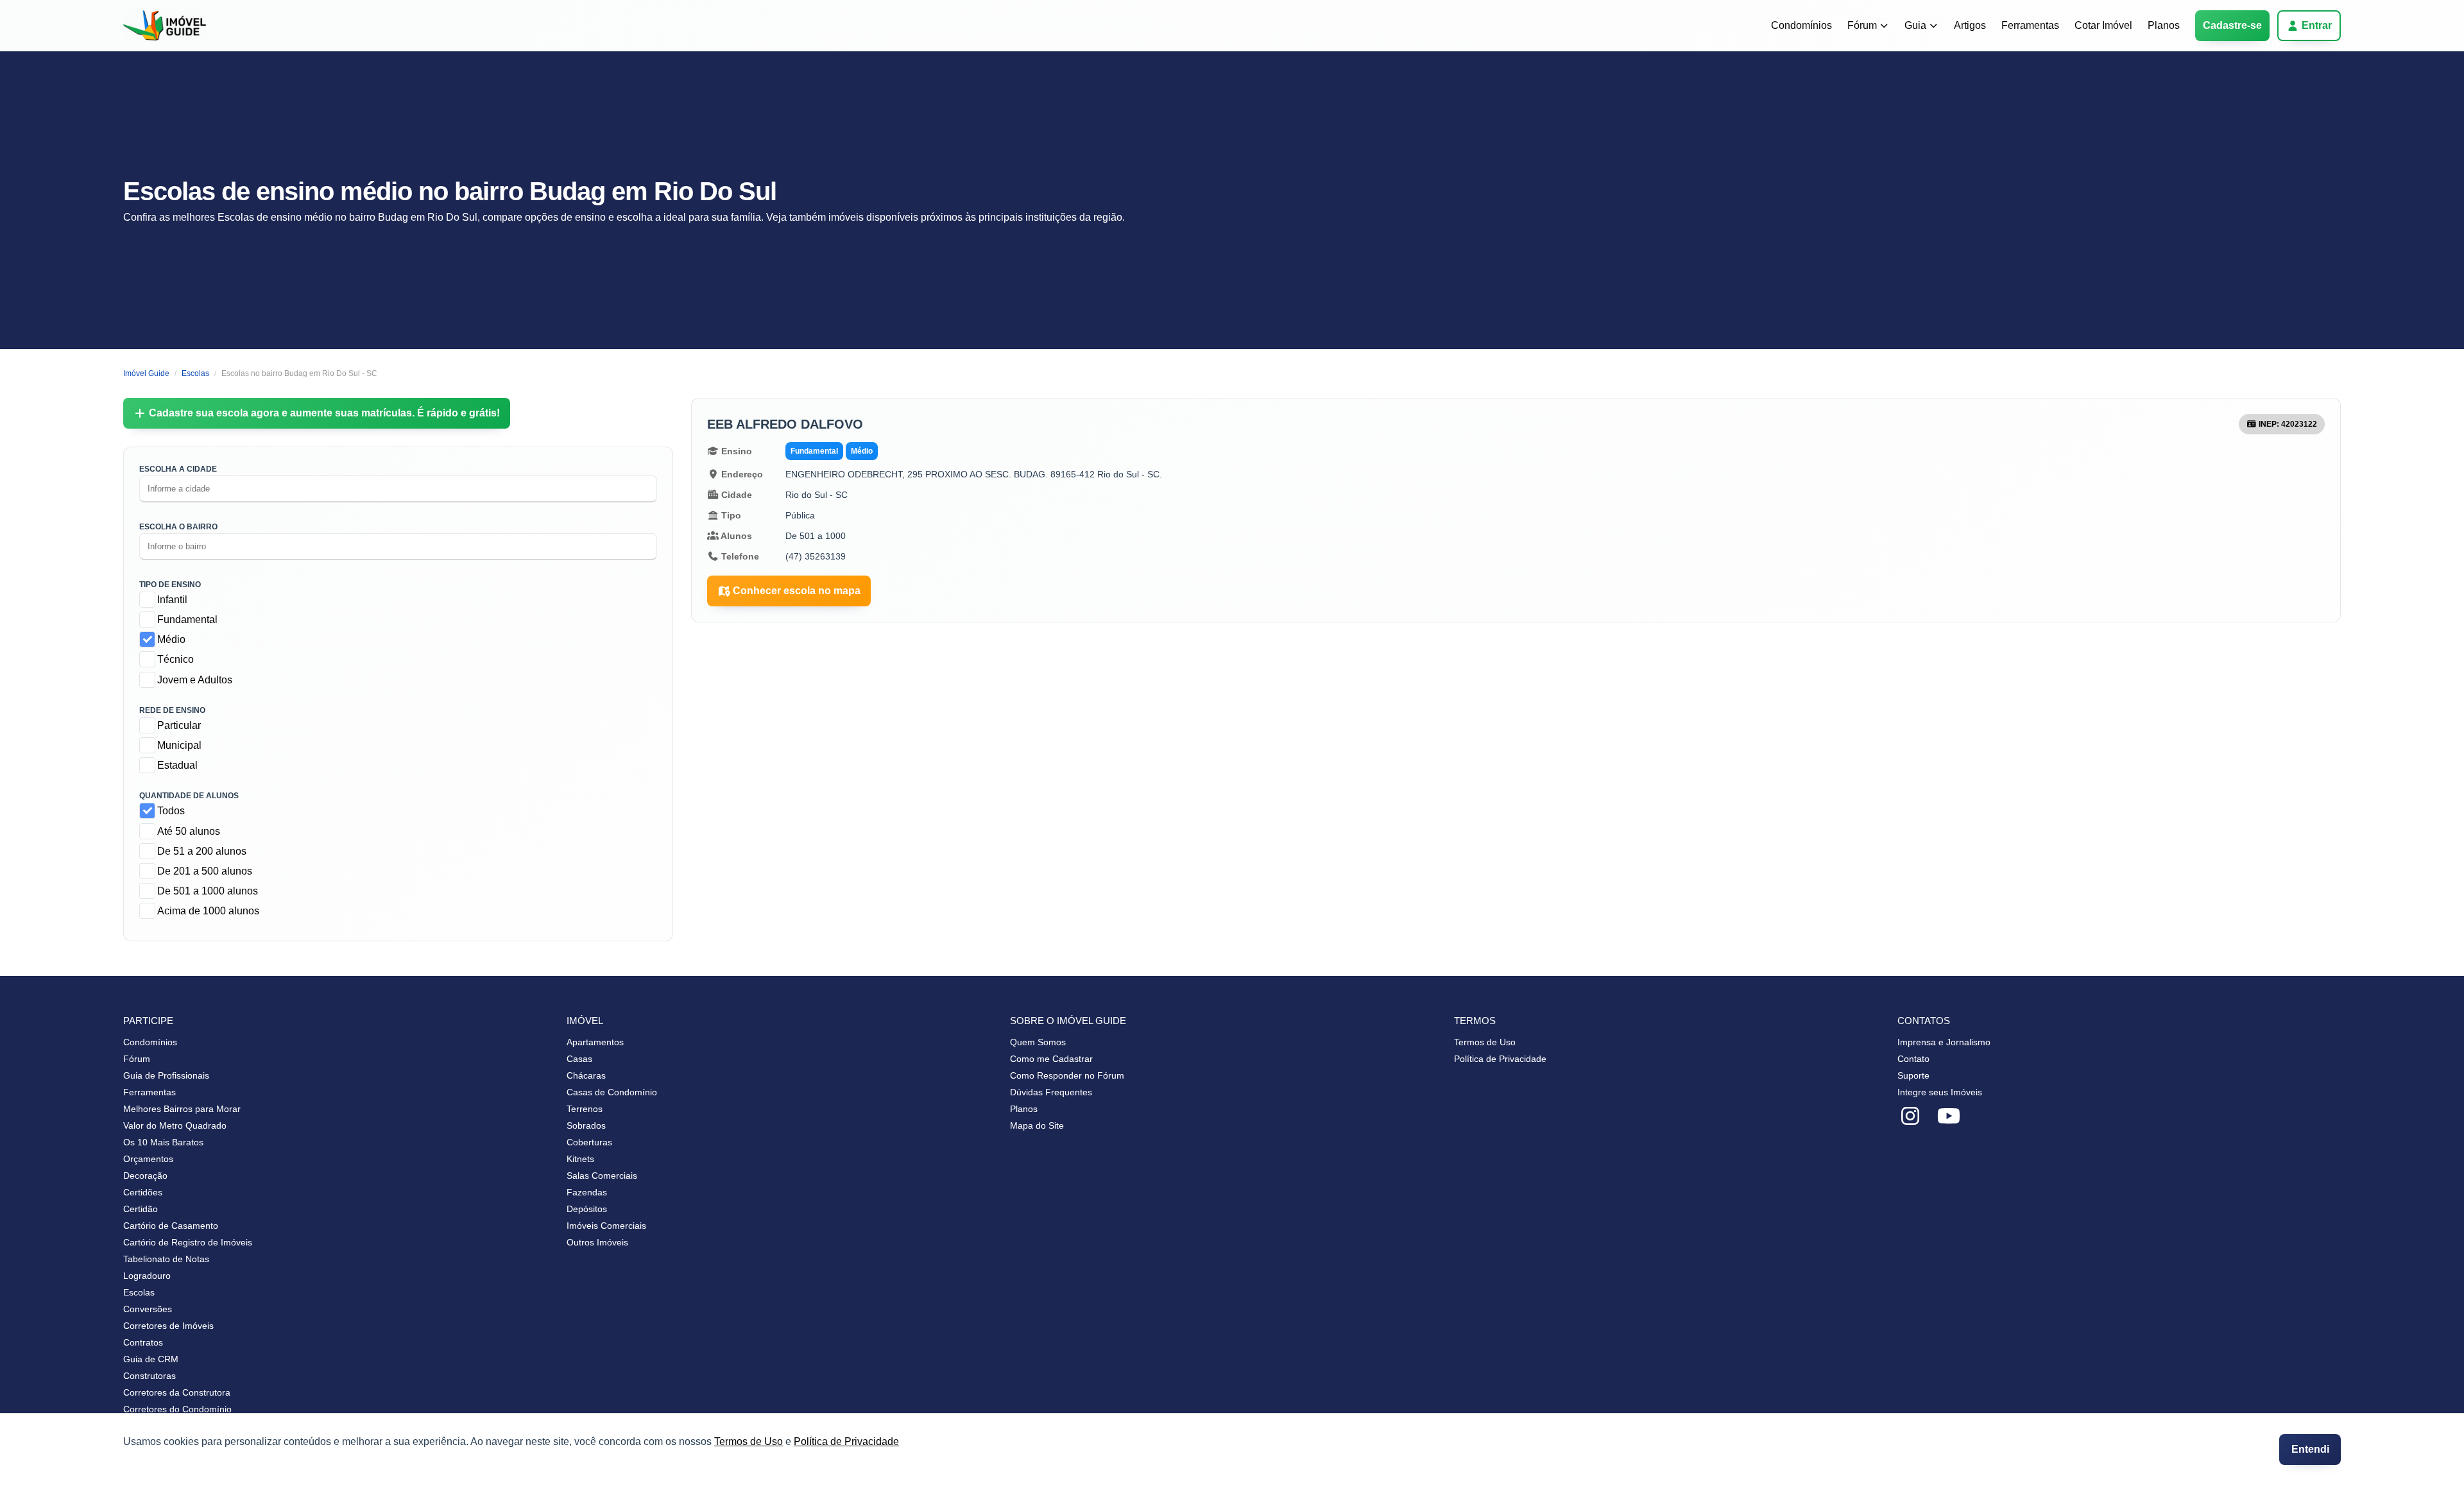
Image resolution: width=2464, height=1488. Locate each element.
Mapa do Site (1037, 1125)
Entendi (2310, 1449)
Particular (179, 725)
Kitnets (580, 1159)
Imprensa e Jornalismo (1944, 1042)
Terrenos (585, 1109)
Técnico (175, 659)
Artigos (1970, 25)
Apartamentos (595, 1042)
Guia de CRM (151, 1359)
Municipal (179, 745)
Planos (2164, 25)
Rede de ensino (172, 710)
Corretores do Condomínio (177, 1409)
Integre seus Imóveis (1940, 1092)
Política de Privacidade (846, 1441)
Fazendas (587, 1192)
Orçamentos (148, 1159)
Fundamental (187, 620)
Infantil (172, 600)
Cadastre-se (2232, 25)
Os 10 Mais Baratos (163, 1142)
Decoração (145, 1176)
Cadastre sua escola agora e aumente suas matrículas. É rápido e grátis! (324, 413)
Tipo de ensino (170, 585)
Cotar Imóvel (2103, 25)
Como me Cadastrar (1051, 1059)
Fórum (1862, 25)
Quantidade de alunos (189, 796)
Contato (1913, 1059)
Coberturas (589, 1142)
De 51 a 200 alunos (202, 851)
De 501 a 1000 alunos (208, 891)
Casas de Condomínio (612, 1092)
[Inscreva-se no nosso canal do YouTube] (1949, 1116)
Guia (1915, 25)
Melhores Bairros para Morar (182, 1109)
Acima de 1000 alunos (208, 911)
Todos (171, 811)
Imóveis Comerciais (606, 1226)
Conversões (148, 1309)
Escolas (139, 1292)
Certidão (141, 1209)
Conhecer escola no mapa (797, 591)
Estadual (177, 765)
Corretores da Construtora (177, 1392)
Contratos (143, 1342)
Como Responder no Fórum (1067, 1075)
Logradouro (147, 1276)
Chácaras (586, 1075)
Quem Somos (1038, 1042)
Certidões (143, 1192)
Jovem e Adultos (195, 680)
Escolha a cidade (178, 469)
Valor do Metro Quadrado (175, 1125)
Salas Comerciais (602, 1176)
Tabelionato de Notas (166, 1259)
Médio (171, 639)
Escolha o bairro (178, 527)
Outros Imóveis (597, 1242)
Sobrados (586, 1125)
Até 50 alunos (189, 831)
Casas (579, 1059)
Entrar (2317, 25)
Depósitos (587, 1209)
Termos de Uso (749, 1441)
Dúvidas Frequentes (1051, 1092)
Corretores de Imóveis (168, 1326)
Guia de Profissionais (166, 1075)
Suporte (1913, 1075)
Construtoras (150, 1376)
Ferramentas (2030, 25)
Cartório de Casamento (171, 1226)
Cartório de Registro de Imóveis (188, 1242)
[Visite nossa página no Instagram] (1910, 1116)
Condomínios (1801, 25)
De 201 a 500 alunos (205, 871)
